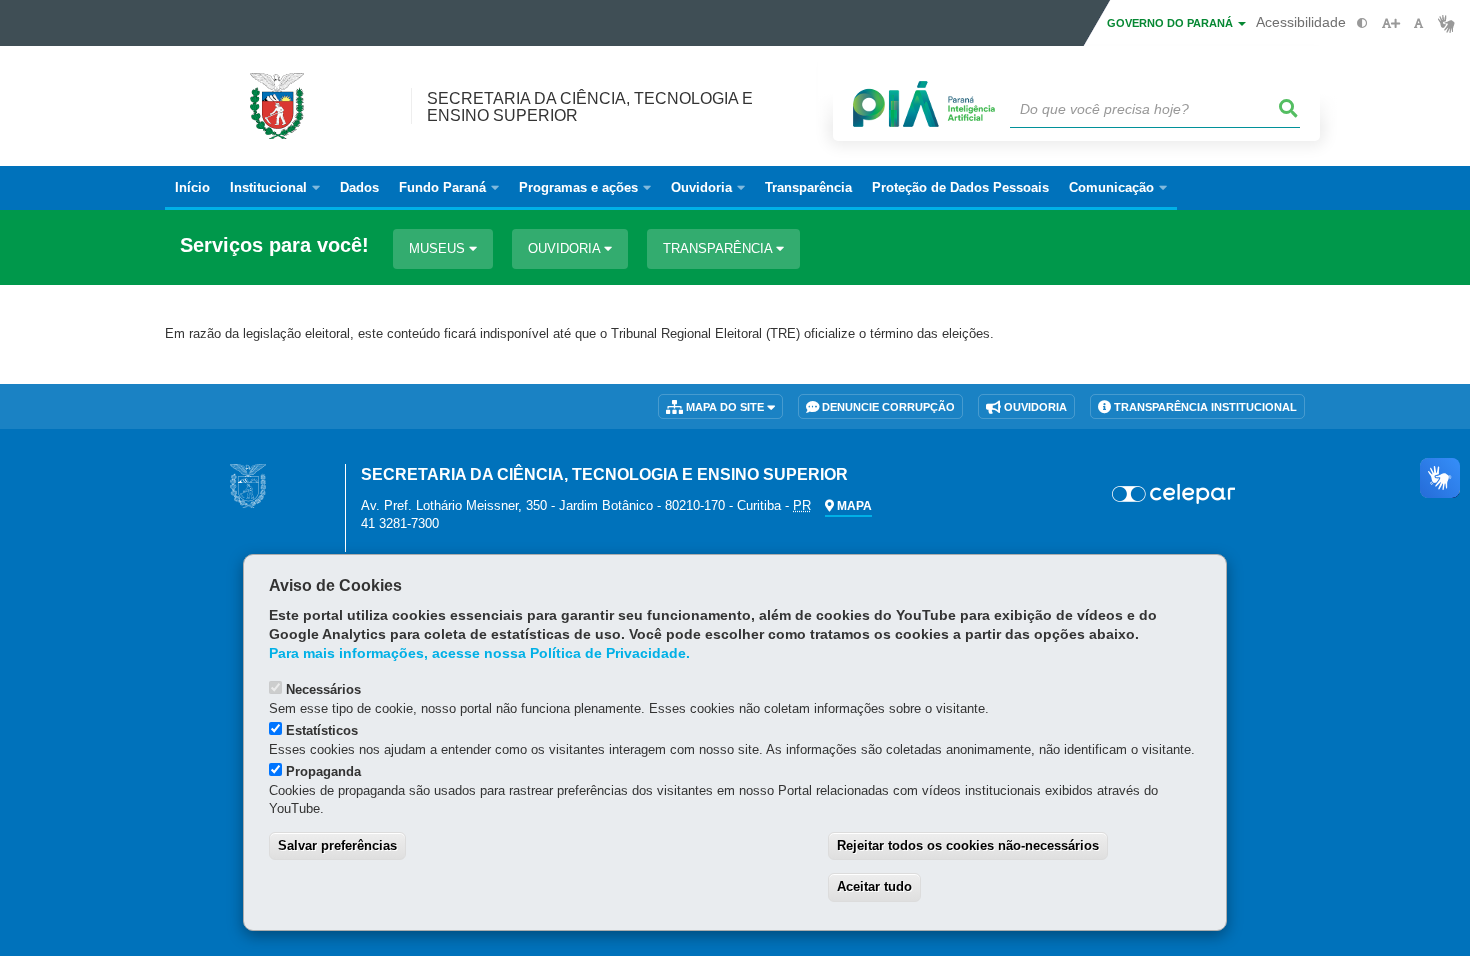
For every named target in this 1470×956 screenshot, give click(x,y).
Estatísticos (322, 730)
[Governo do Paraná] (248, 485)
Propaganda (323, 771)
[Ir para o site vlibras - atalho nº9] (1446, 23)
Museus (439, 248)
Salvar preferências (337, 845)
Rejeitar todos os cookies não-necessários (968, 845)
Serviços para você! (274, 245)
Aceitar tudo (874, 886)
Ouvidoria (566, 248)
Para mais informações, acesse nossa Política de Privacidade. (479, 653)
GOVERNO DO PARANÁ (1171, 23)
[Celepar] (1174, 494)
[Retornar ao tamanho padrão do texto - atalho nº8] (1418, 23)
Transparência (719, 248)
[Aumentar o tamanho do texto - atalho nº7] (1390, 23)
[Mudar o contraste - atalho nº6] (1362, 23)
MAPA (853, 506)
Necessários (323, 689)
